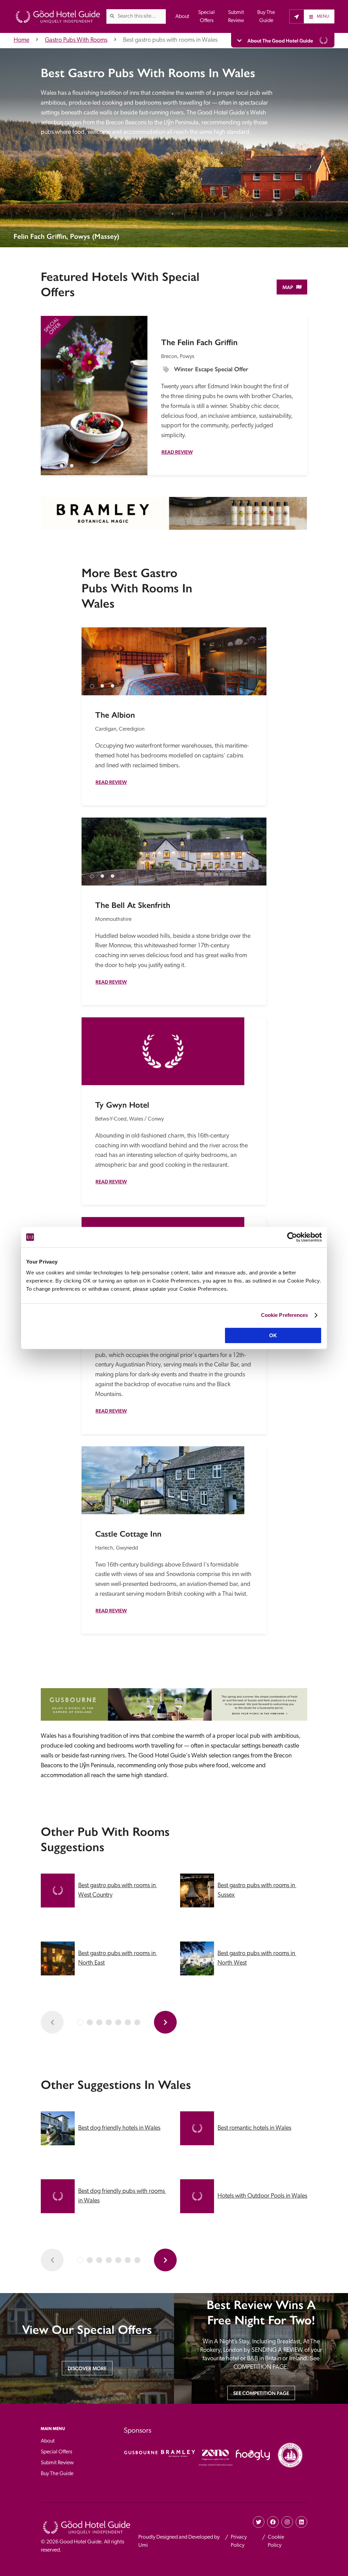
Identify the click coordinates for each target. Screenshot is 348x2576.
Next (136, 388)
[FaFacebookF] (273, 2522)
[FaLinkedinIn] (301, 2522)
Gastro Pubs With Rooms (76, 40)
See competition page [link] (261, 2393)
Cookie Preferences (285, 1315)
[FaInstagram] (287, 2522)
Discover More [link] (87, 2368)
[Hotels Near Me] (297, 16)
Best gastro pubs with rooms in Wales (170, 40)
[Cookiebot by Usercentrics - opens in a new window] (292, 1237)
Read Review (177, 452)
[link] (112, 16)
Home (21, 40)
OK (273, 1335)
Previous (52, 388)
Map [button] (288, 287)
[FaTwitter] (259, 2522)
